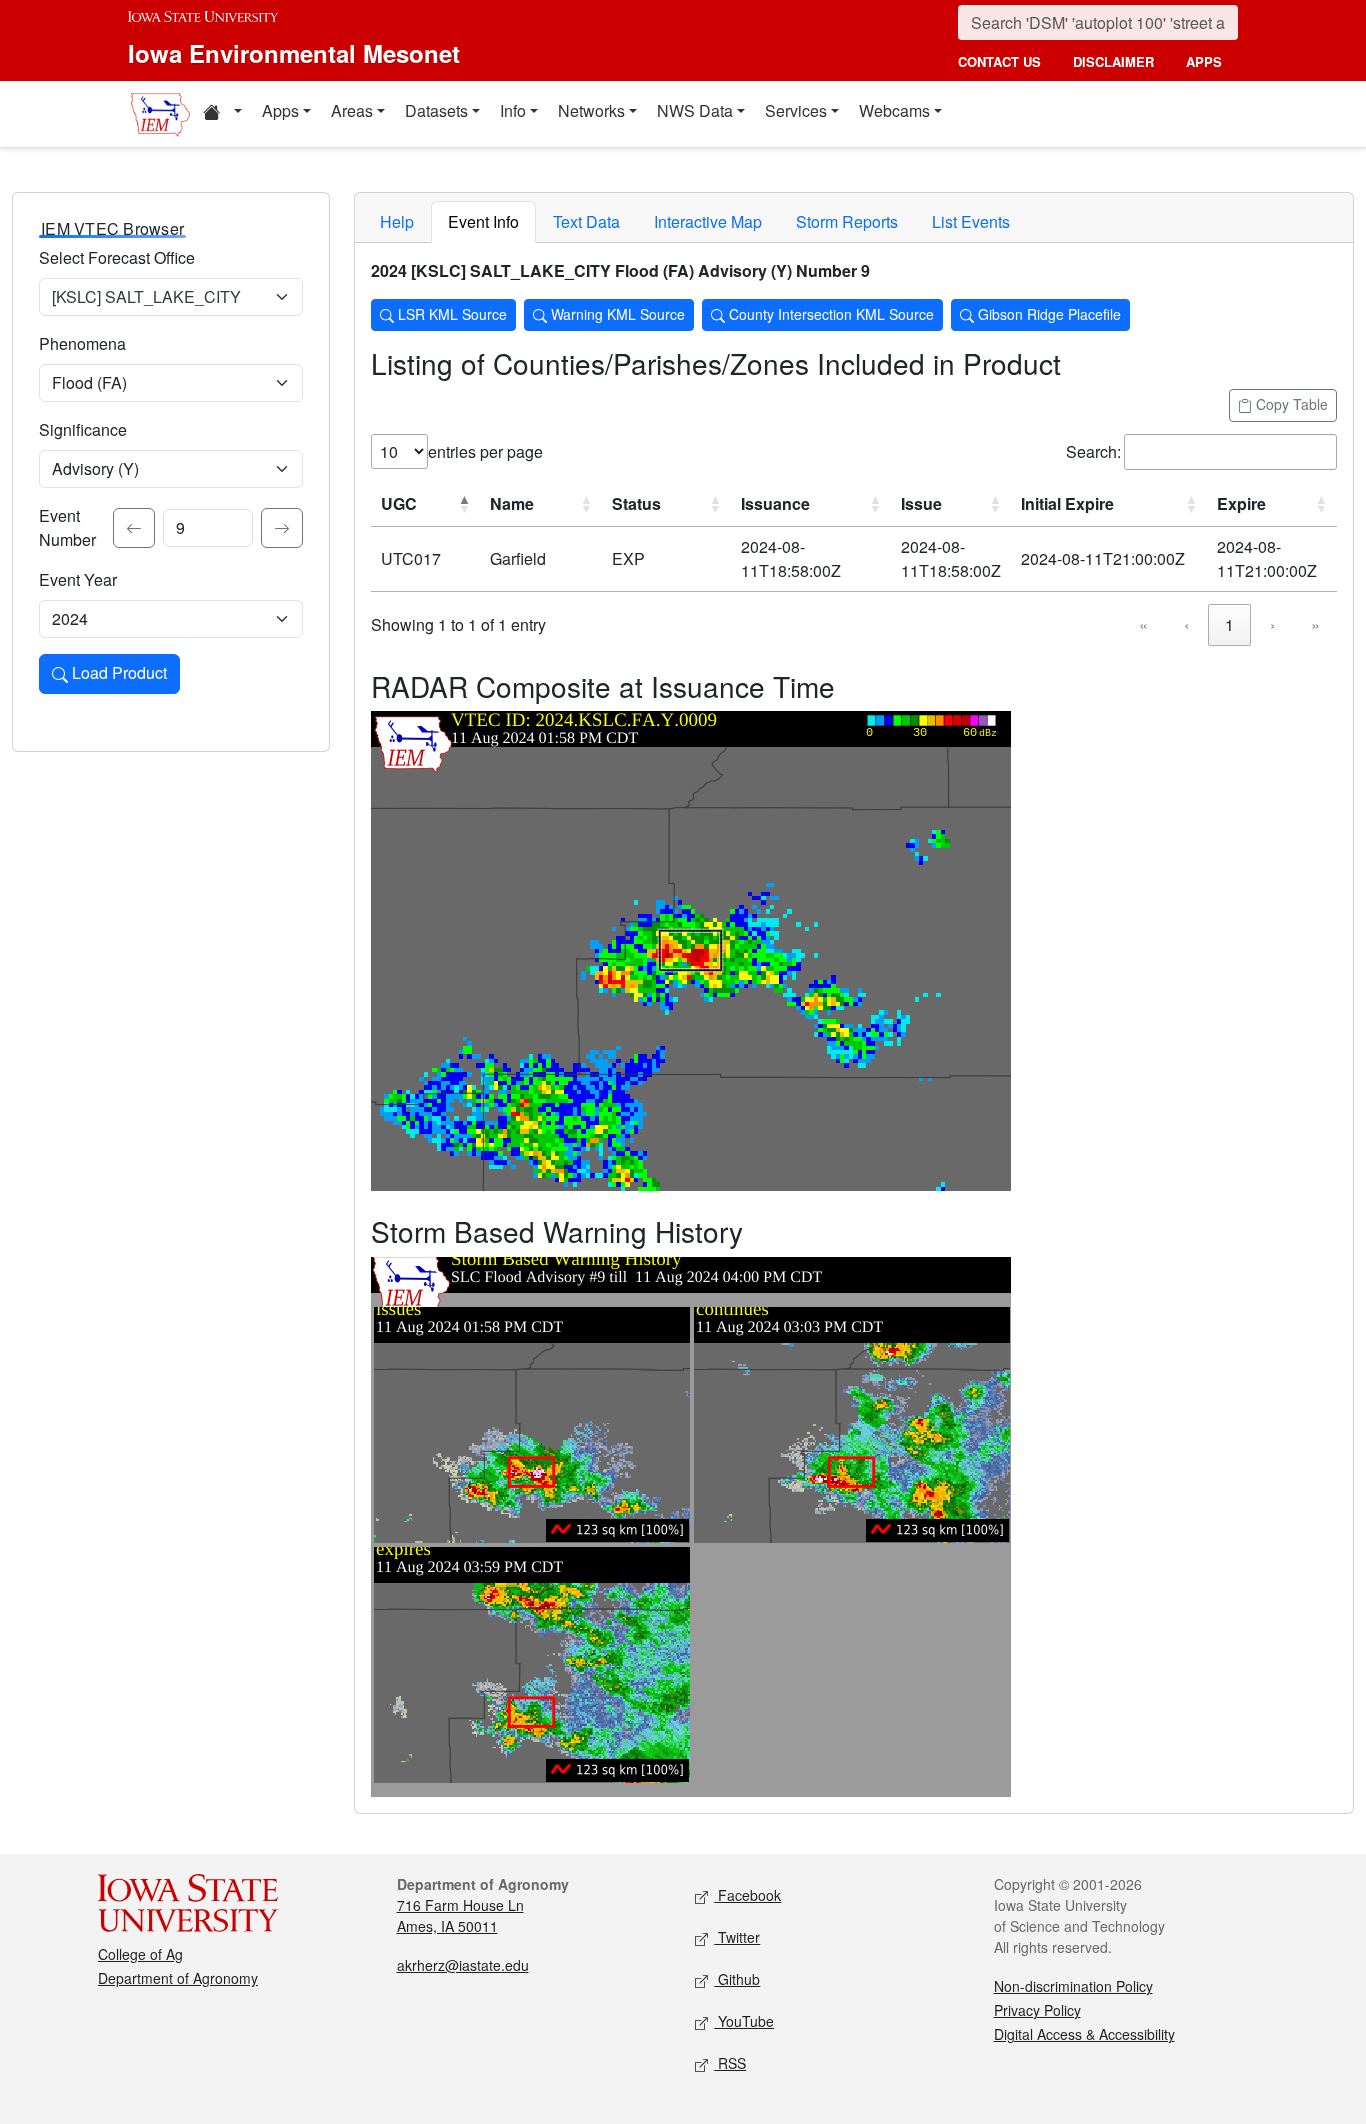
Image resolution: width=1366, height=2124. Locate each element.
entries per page (485, 451)
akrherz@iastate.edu (463, 1965)
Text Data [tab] (586, 221)
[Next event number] (282, 528)
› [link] (1272, 624)
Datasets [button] (436, 110)
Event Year (78, 579)
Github (737, 1979)
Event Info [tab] (483, 221)
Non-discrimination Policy (1073, 1986)
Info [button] (513, 110)
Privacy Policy (1037, 2010)
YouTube (744, 2021)
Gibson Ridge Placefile (1047, 314)
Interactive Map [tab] (708, 221)
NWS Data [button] (695, 110)
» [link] (1315, 624)
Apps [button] (280, 110)
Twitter (737, 1937)
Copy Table (1290, 404)
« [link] (1143, 624)
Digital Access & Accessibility (1084, 2034)
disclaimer (1113, 61)
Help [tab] (397, 221)
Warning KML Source (616, 314)
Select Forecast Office (117, 257)
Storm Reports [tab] (847, 221)
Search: (1093, 451)
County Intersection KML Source (829, 314)
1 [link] (1229, 624)
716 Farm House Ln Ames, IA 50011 (460, 1915)
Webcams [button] (894, 110)
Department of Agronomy (178, 1978)
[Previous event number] (134, 528)
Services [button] (796, 110)
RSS (730, 2063)
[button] (222, 114)
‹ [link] (1186, 624)
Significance (83, 429)
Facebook (747, 1895)
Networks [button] (591, 110)
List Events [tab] (971, 221)
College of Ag (140, 1954)
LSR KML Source (450, 314)
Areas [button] (352, 110)
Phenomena (82, 343)
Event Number (67, 527)
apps (1204, 61)
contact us (999, 61)
